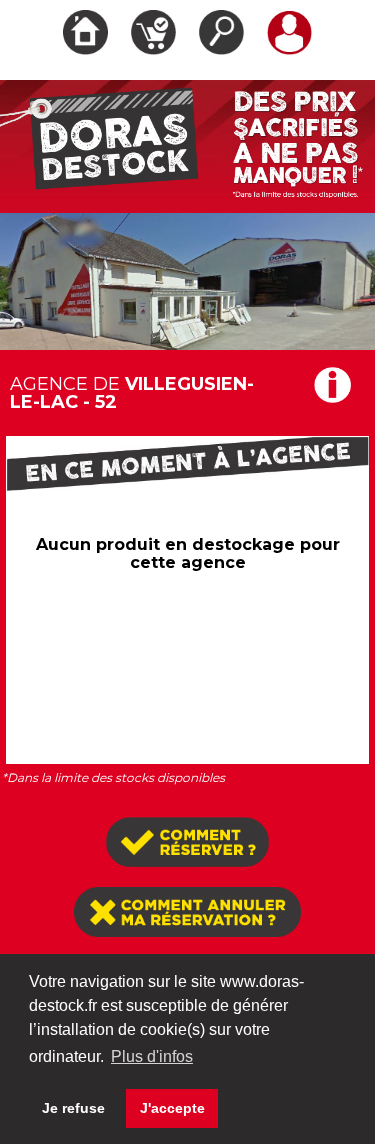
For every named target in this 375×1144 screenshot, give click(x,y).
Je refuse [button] (73, 1108)
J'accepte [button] (172, 1108)
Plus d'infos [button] (152, 1056)
